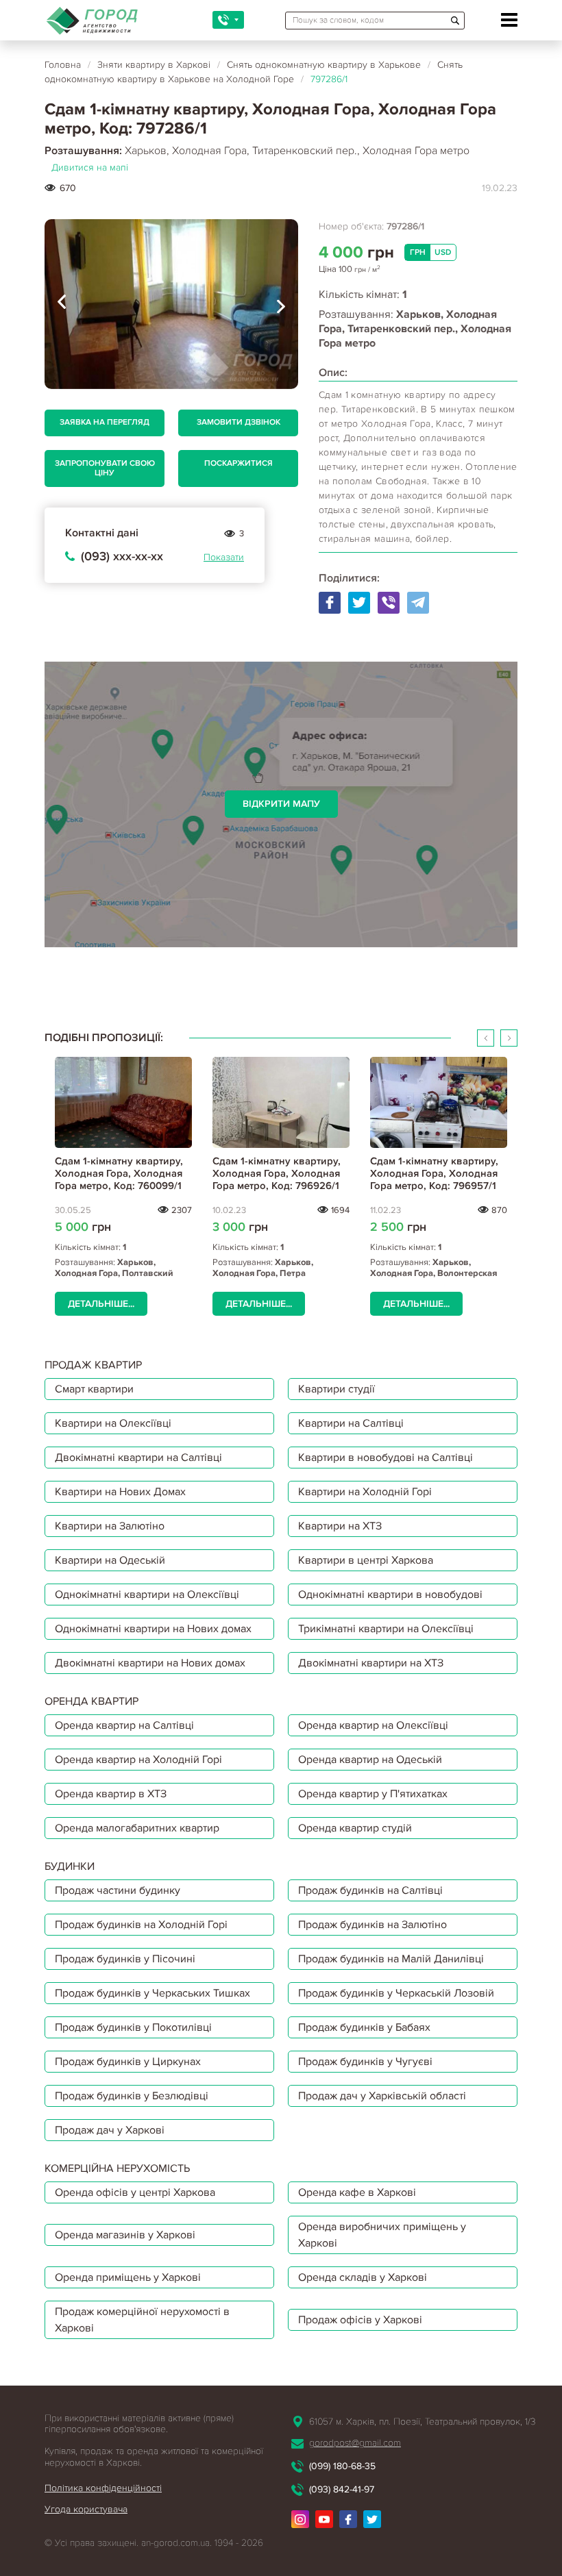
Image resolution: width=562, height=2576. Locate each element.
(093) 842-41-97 (342, 2489)
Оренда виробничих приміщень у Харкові (382, 2235)
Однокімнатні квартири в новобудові (390, 1595)
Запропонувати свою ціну (105, 468)
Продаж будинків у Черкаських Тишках (152, 1993)
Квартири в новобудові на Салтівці (386, 1458)
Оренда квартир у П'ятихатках (373, 1794)
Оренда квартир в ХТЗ (111, 1794)
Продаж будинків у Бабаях (364, 2027)
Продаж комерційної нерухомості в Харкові (142, 2320)
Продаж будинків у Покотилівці (133, 2027)
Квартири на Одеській (110, 1560)
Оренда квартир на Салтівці (124, 1725)
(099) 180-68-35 (342, 2466)
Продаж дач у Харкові (110, 2130)
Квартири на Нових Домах (120, 1492)
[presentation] (62, 304)
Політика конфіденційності (103, 2488)
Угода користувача (86, 2509)
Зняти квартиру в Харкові (154, 65)
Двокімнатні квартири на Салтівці (138, 1458)
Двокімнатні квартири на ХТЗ (371, 1663)
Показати (224, 557)
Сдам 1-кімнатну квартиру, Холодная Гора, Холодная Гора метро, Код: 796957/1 (434, 1173)
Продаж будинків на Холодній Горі (141, 1925)
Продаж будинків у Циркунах (128, 2062)
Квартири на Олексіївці (113, 1423)
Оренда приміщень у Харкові (128, 2277)
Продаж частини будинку (118, 1890)
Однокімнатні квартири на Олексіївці (147, 1595)
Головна (63, 65)
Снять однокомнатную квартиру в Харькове (324, 65)
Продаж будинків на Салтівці (370, 1890)
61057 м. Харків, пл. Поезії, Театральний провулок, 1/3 (422, 2422)
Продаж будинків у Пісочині (125, 1959)
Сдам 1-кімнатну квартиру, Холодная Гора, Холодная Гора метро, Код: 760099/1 (119, 1173)
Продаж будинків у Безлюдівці (132, 2096)
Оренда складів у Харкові (363, 2277)
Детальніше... (101, 1304)
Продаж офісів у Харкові (360, 2320)
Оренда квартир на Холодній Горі (138, 1760)
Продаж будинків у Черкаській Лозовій (396, 1993)
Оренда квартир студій (355, 1828)
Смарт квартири (94, 1389)
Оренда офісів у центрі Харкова (135, 2192)
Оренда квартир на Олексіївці (373, 1725)
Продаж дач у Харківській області (382, 2096)
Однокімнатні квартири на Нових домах (153, 1629)
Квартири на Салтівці (351, 1423)
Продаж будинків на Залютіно (372, 1925)
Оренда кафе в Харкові (357, 2192)
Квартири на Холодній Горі (365, 1492)
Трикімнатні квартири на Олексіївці (386, 1629)
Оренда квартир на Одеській (370, 1760)
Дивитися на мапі (90, 167)
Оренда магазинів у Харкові (125, 2235)
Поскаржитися (239, 463)
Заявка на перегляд (105, 422)
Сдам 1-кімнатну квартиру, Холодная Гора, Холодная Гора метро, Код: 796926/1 (277, 1173)
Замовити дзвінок (239, 422)
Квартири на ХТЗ (340, 1526)
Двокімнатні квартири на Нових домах (150, 1663)
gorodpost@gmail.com (355, 2443)
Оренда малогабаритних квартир (137, 1828)
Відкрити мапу (281, 804)
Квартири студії (337, 1389)
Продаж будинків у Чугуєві (365, 2062)
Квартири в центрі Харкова (366, 1560)
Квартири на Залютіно (110, 1526)
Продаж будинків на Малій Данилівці (391, 1959)
